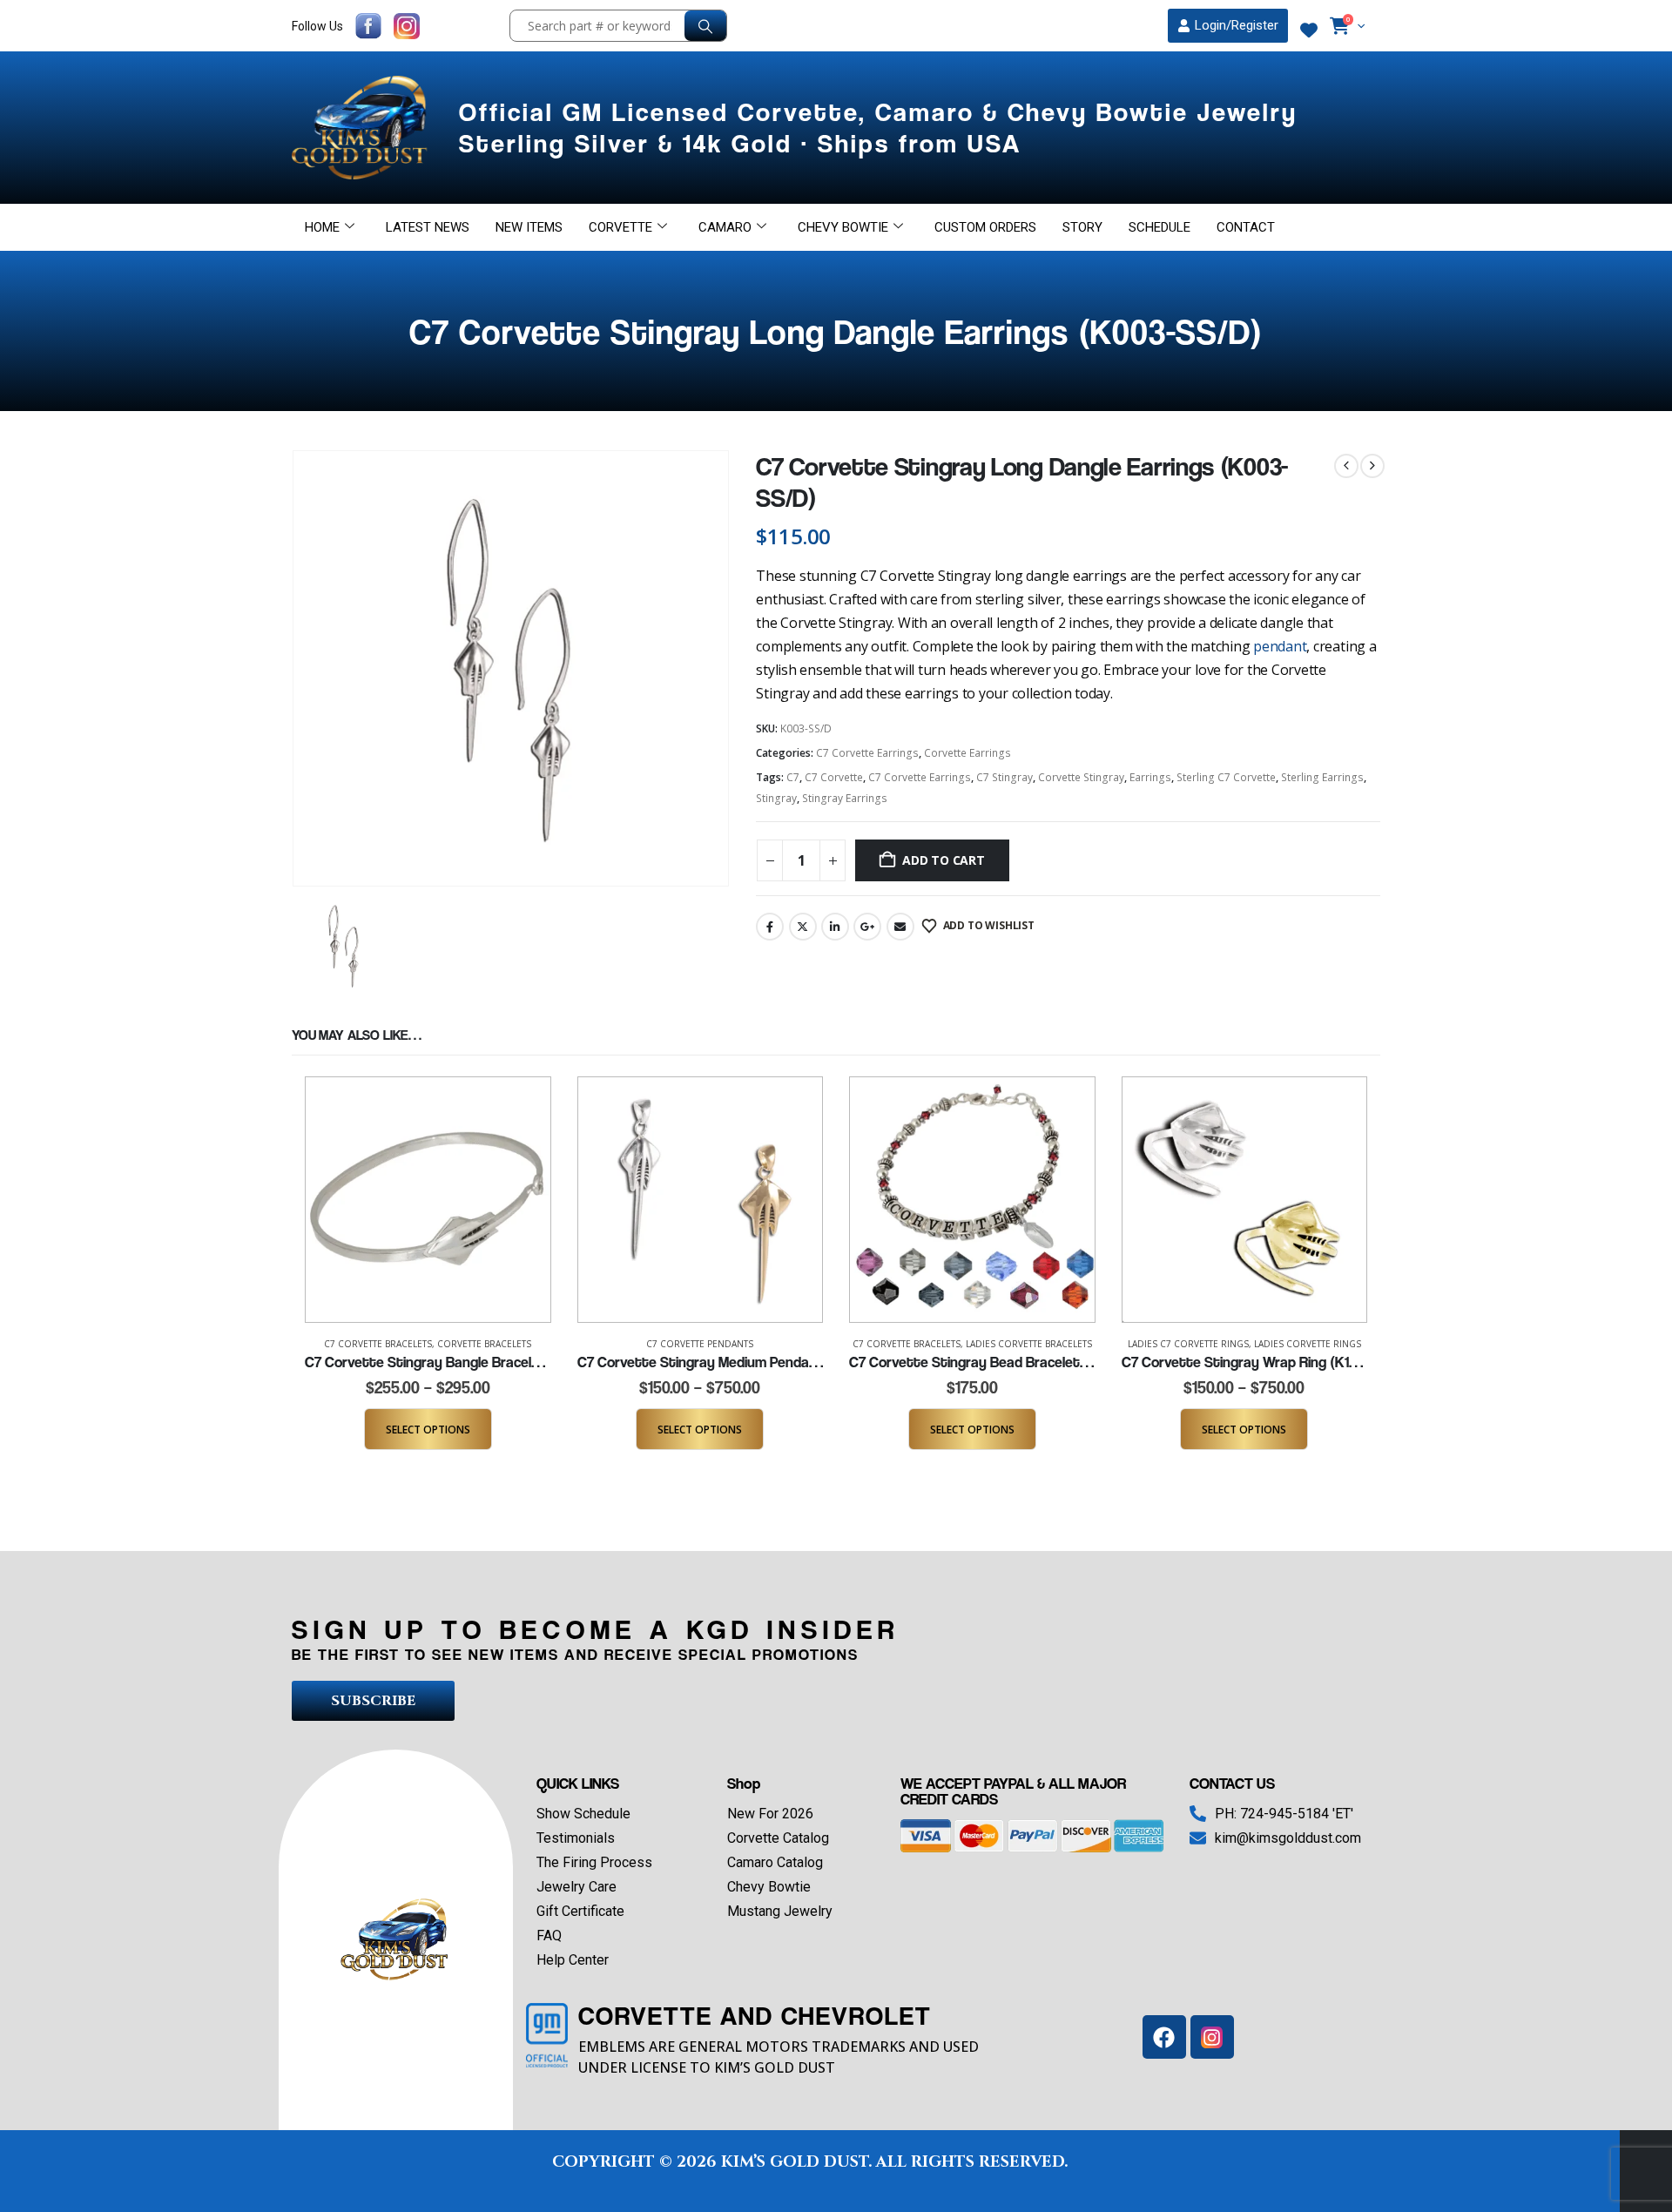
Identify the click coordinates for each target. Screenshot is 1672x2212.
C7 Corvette (834, 777)
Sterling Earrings (1322, 777)
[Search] (705, 26)
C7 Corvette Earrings (867, 753)
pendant (1280, 646)
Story (1082, 227)
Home (322, 227)
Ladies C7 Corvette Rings (1188, 1344)
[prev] (1346, 466)
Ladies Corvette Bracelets (1029, 1344)
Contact (1246, 227)
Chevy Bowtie (843, 227)
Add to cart (944, 860)
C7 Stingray (1005, 777)
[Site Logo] (362, 128)
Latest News (428, 227)
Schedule (1160, 227)
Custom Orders (985, 227)
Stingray (776, 798)
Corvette (620, 227)
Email (900, 927)
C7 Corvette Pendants (700, 1344)
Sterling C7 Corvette (1226, 777)
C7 (793, 777)
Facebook (770, 927)
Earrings (1150, 777)
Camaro (725, 227)
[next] (1372, 466)
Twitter (803, 927)
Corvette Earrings (967, 753)
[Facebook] (1164, 2037)
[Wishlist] (1309, 30)
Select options (428, 1430)
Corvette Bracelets (484, 1344)
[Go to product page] (428, 1200)
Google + (867, 927)
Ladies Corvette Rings (1308, 1344)
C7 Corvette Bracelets (378, 1344)
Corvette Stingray (1081, 777)
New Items (529, 227)
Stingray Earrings (845, 798)
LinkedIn (835, 927)
